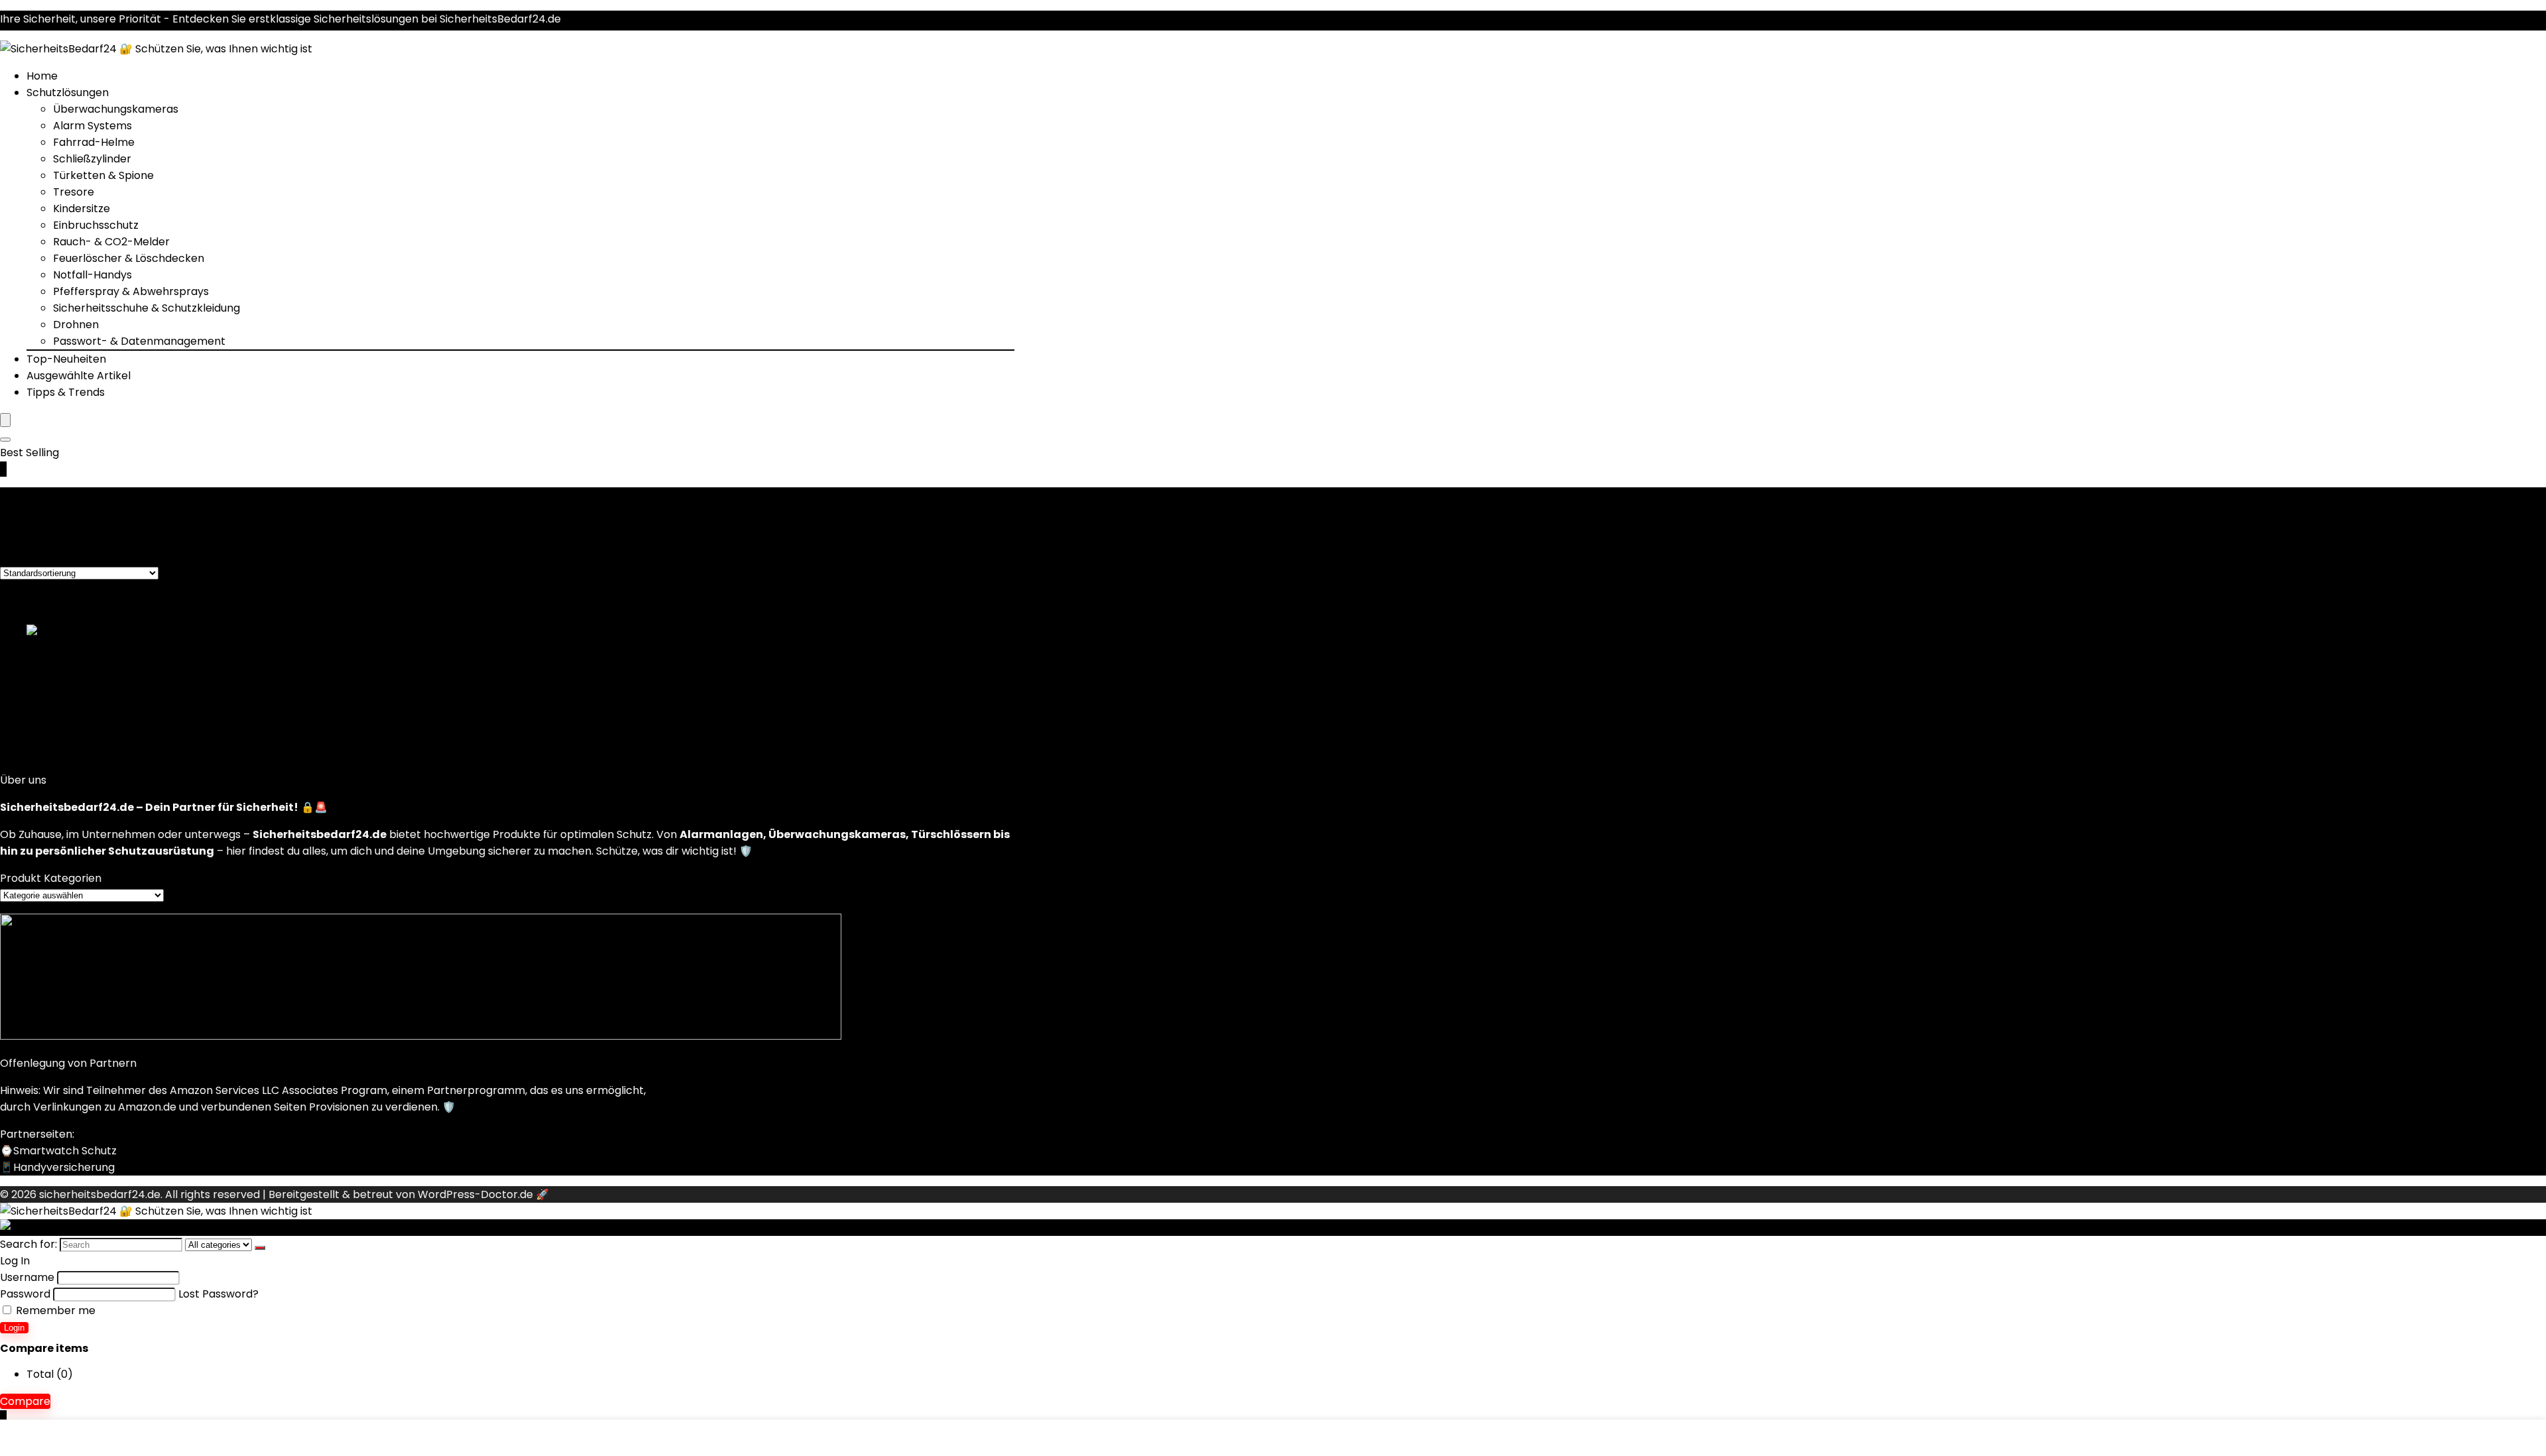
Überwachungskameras (116, 109)
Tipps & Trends (66, 392)
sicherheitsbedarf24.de (100, 1194)
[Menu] (5, 420)
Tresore (74, 192)
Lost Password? (218, 1294)
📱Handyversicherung (57, 1167)
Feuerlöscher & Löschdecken (129, 258)
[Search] (5, 440)
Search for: (29, 1244)
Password (25, 1294)
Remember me (54, 1310)
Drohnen (76, 325)
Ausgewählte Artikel (79, 376)
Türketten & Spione (103, 175)
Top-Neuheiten (66, 359)
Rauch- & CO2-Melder (111, 242)
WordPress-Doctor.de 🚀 (483, 1194)
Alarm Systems (92, 126)
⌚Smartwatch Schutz (58, 1151)
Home (42, 76)
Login (14, 1328)
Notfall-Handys (92, 275)
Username (27, 1277)
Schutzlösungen (68, 92)
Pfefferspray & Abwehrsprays (131, 291)
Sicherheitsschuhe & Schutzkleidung (147, 308)
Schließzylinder (92, 159)
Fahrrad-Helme (94, 142)
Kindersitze (82, 209)
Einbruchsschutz (96, 225)
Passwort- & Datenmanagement (139, 341)
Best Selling (30, 453)
